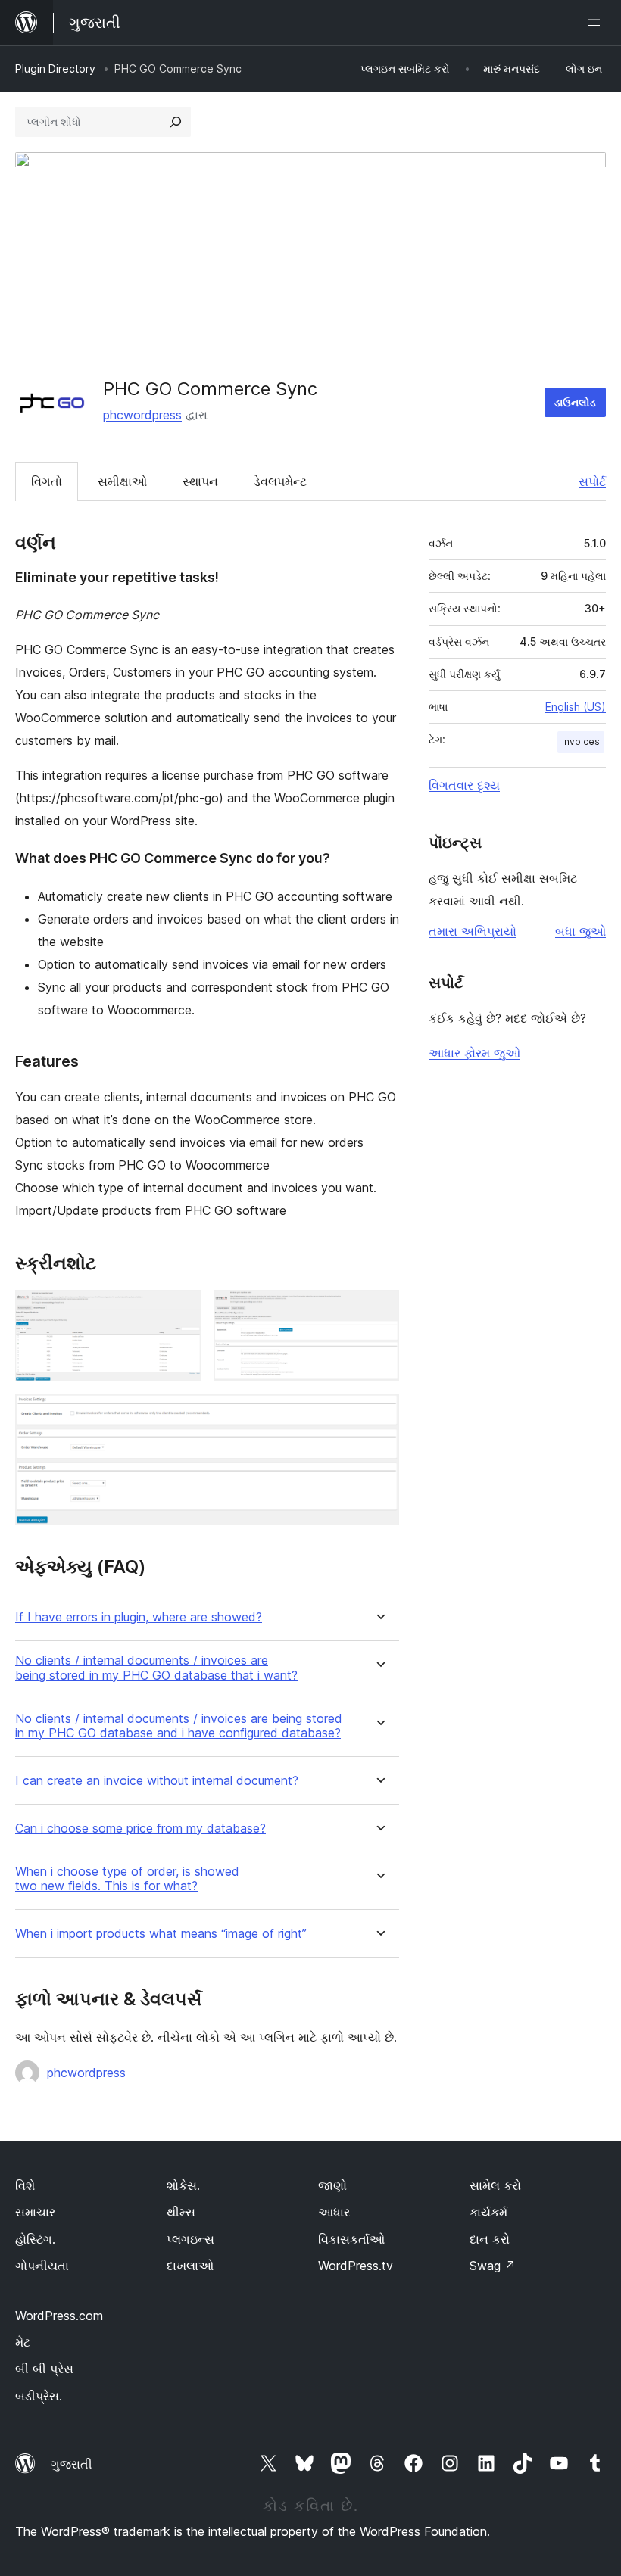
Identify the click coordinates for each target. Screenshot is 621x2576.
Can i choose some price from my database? (140, 1828)
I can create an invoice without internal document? (157, 1781)
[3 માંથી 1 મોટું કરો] (181, 1310)
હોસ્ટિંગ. (35, 2239)
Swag (493, 2266)
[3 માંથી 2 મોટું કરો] (379, 1310)
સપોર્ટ (592, 481)
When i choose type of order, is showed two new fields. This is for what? (127, 1879)
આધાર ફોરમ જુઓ (474, 1053)
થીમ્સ (181, 2212)
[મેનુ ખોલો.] (597, 23)
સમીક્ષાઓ (122, 481)
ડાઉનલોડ (575, 402)
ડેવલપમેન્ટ (280, 481)
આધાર (334, 2212)
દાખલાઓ (190, 2266)
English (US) (576, 707)
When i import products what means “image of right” (161, 1934)
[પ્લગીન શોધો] (176, 122)
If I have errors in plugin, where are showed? (139, 1617)
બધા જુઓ (580, 931)
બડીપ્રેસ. (39, 2396)
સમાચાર (35, 2212)
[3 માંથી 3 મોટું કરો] (379, 1414)
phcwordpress (142, 415)
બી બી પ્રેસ (44, 2369)
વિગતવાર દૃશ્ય (464, 785)
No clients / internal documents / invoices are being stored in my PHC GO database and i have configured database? (179, 1726)
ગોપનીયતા (42, 2266)
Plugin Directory (55, 69)
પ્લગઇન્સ (190, 2239)
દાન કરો (490, 2239)
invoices (581, 741)
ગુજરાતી (72, 2464)
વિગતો (47, 481)
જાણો (332, 2185)
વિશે (25, 2185)
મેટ (23, 2342)
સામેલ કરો (495, 2185)
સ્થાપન (200, 481)
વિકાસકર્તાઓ (351, 2239)
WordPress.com (59, 2316)
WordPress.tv (356, 2266)
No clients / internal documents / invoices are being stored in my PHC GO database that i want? (156, 1668)
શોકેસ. (183, 2185)
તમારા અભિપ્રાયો (473, 931)
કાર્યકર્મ (488, 2212)
